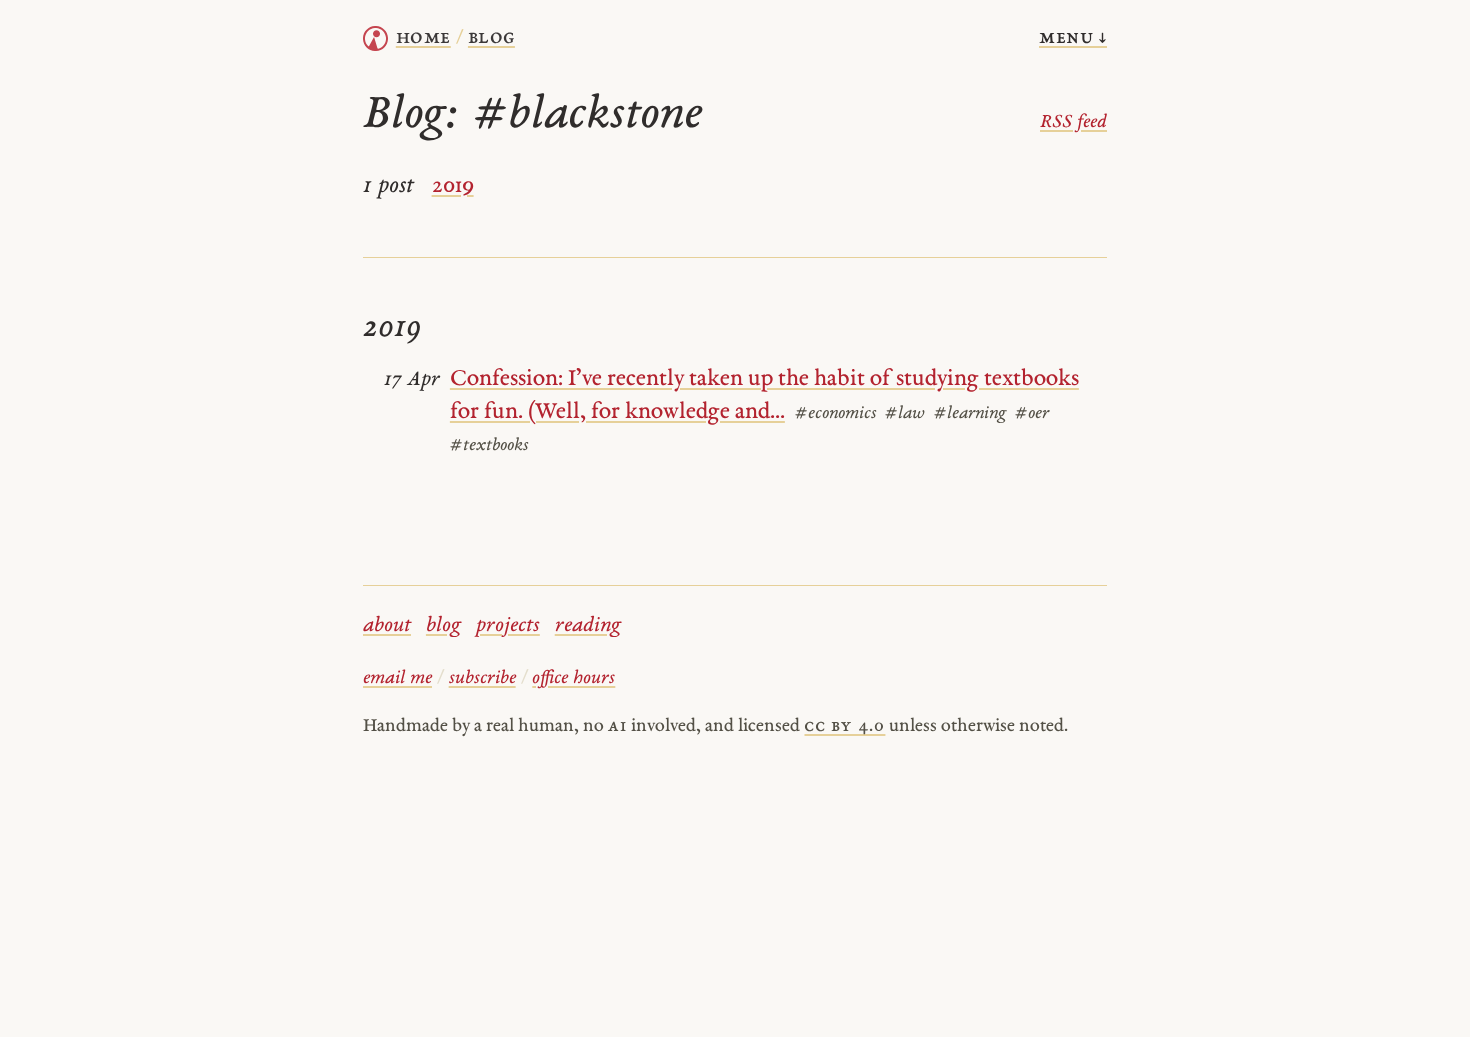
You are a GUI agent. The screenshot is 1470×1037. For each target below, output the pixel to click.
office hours (573, 678)
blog (443, 626)
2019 (453, 186)
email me (397, 678)
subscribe (482, 678)
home (423, 38)
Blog (491, 38)
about (387, 626)
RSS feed (1073, 122)
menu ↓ (1073, 38)
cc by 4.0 (844, 726)
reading (588, 626)
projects (508, 626)
